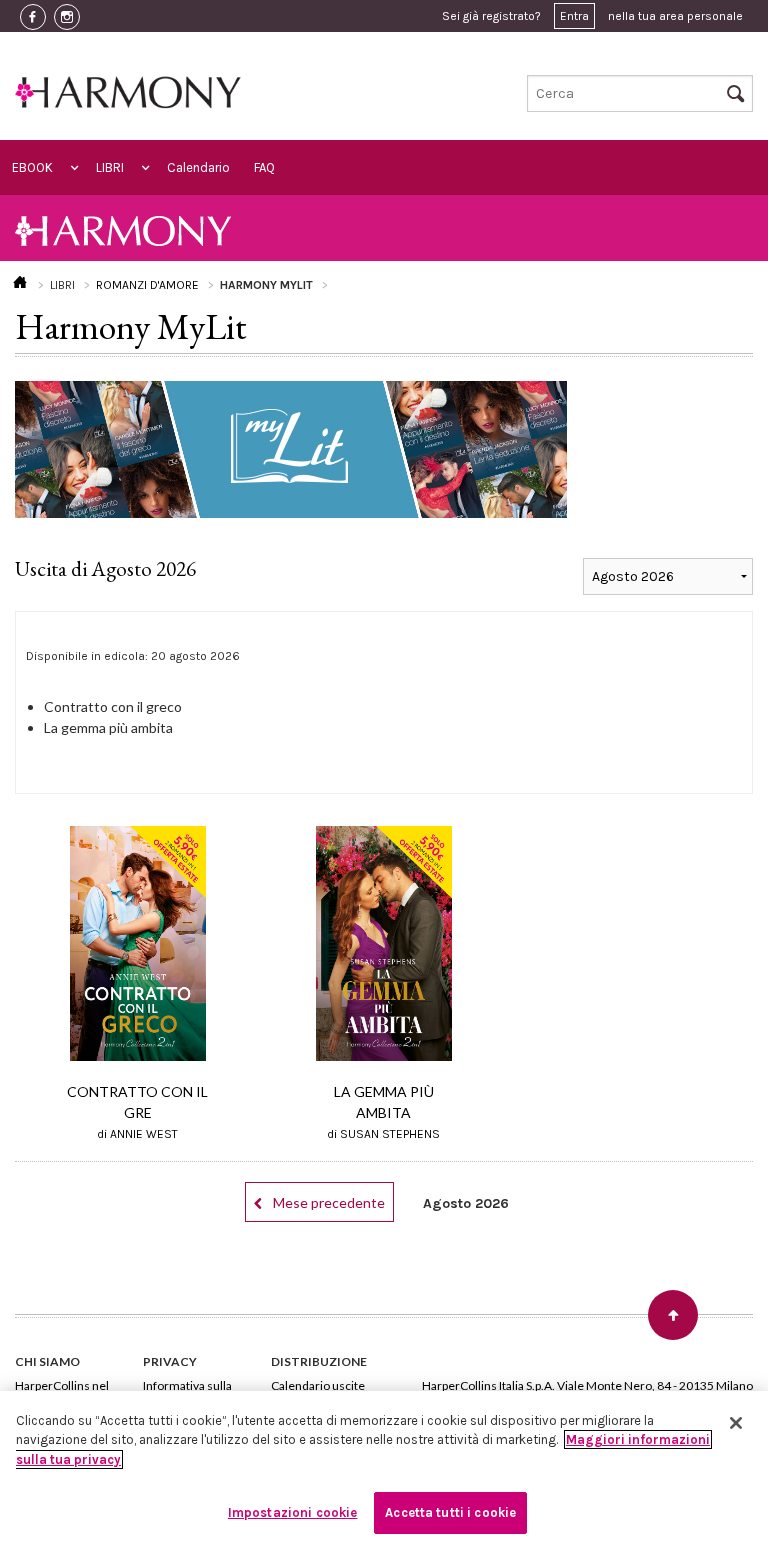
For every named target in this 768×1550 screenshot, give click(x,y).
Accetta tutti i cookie (450, 1512)
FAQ (264, 167)
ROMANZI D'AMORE (147, 285)
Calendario (198, 167)
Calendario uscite (318, 1385)
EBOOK (32, 167)
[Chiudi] (736, 1423)
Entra (574, 16)
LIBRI (110, 167)
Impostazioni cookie (292, 1512)
